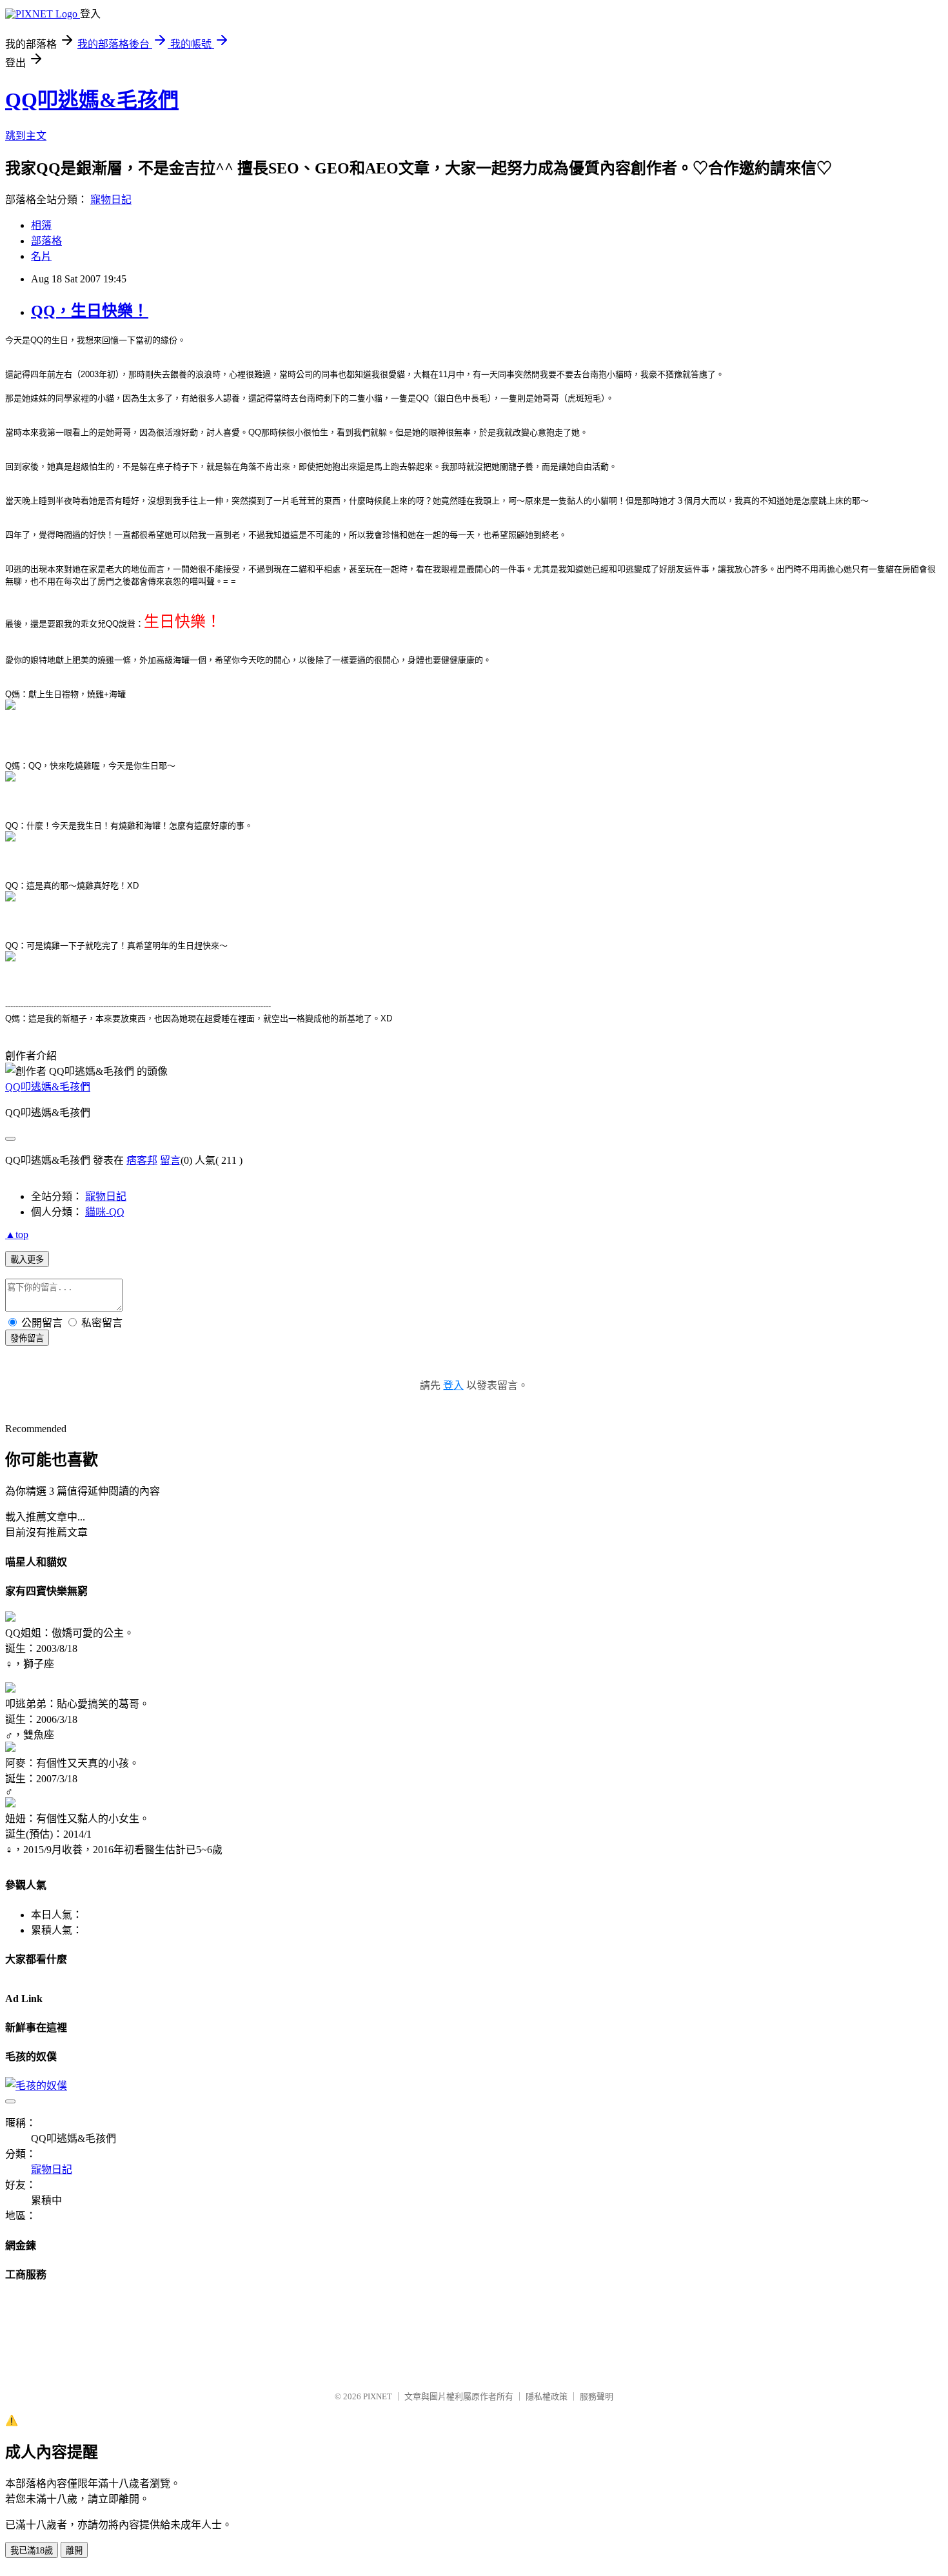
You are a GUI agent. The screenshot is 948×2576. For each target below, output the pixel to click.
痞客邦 (142, 1160)
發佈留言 (27, 1338)
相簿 (41, 225)
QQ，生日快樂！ (90, 311)
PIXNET (378, 2396)
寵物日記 (111, 200)
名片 (41, 256)
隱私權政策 (547, 2396)
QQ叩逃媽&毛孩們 (92, 100)
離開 (74, 2551)
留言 (170, 1160)
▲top (17, 1234)
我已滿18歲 (32, 2551)
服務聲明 (597, 2396)
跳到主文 (26, 136)
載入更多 (27, 1260)
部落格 (46, 241)
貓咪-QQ (105, 1212)
